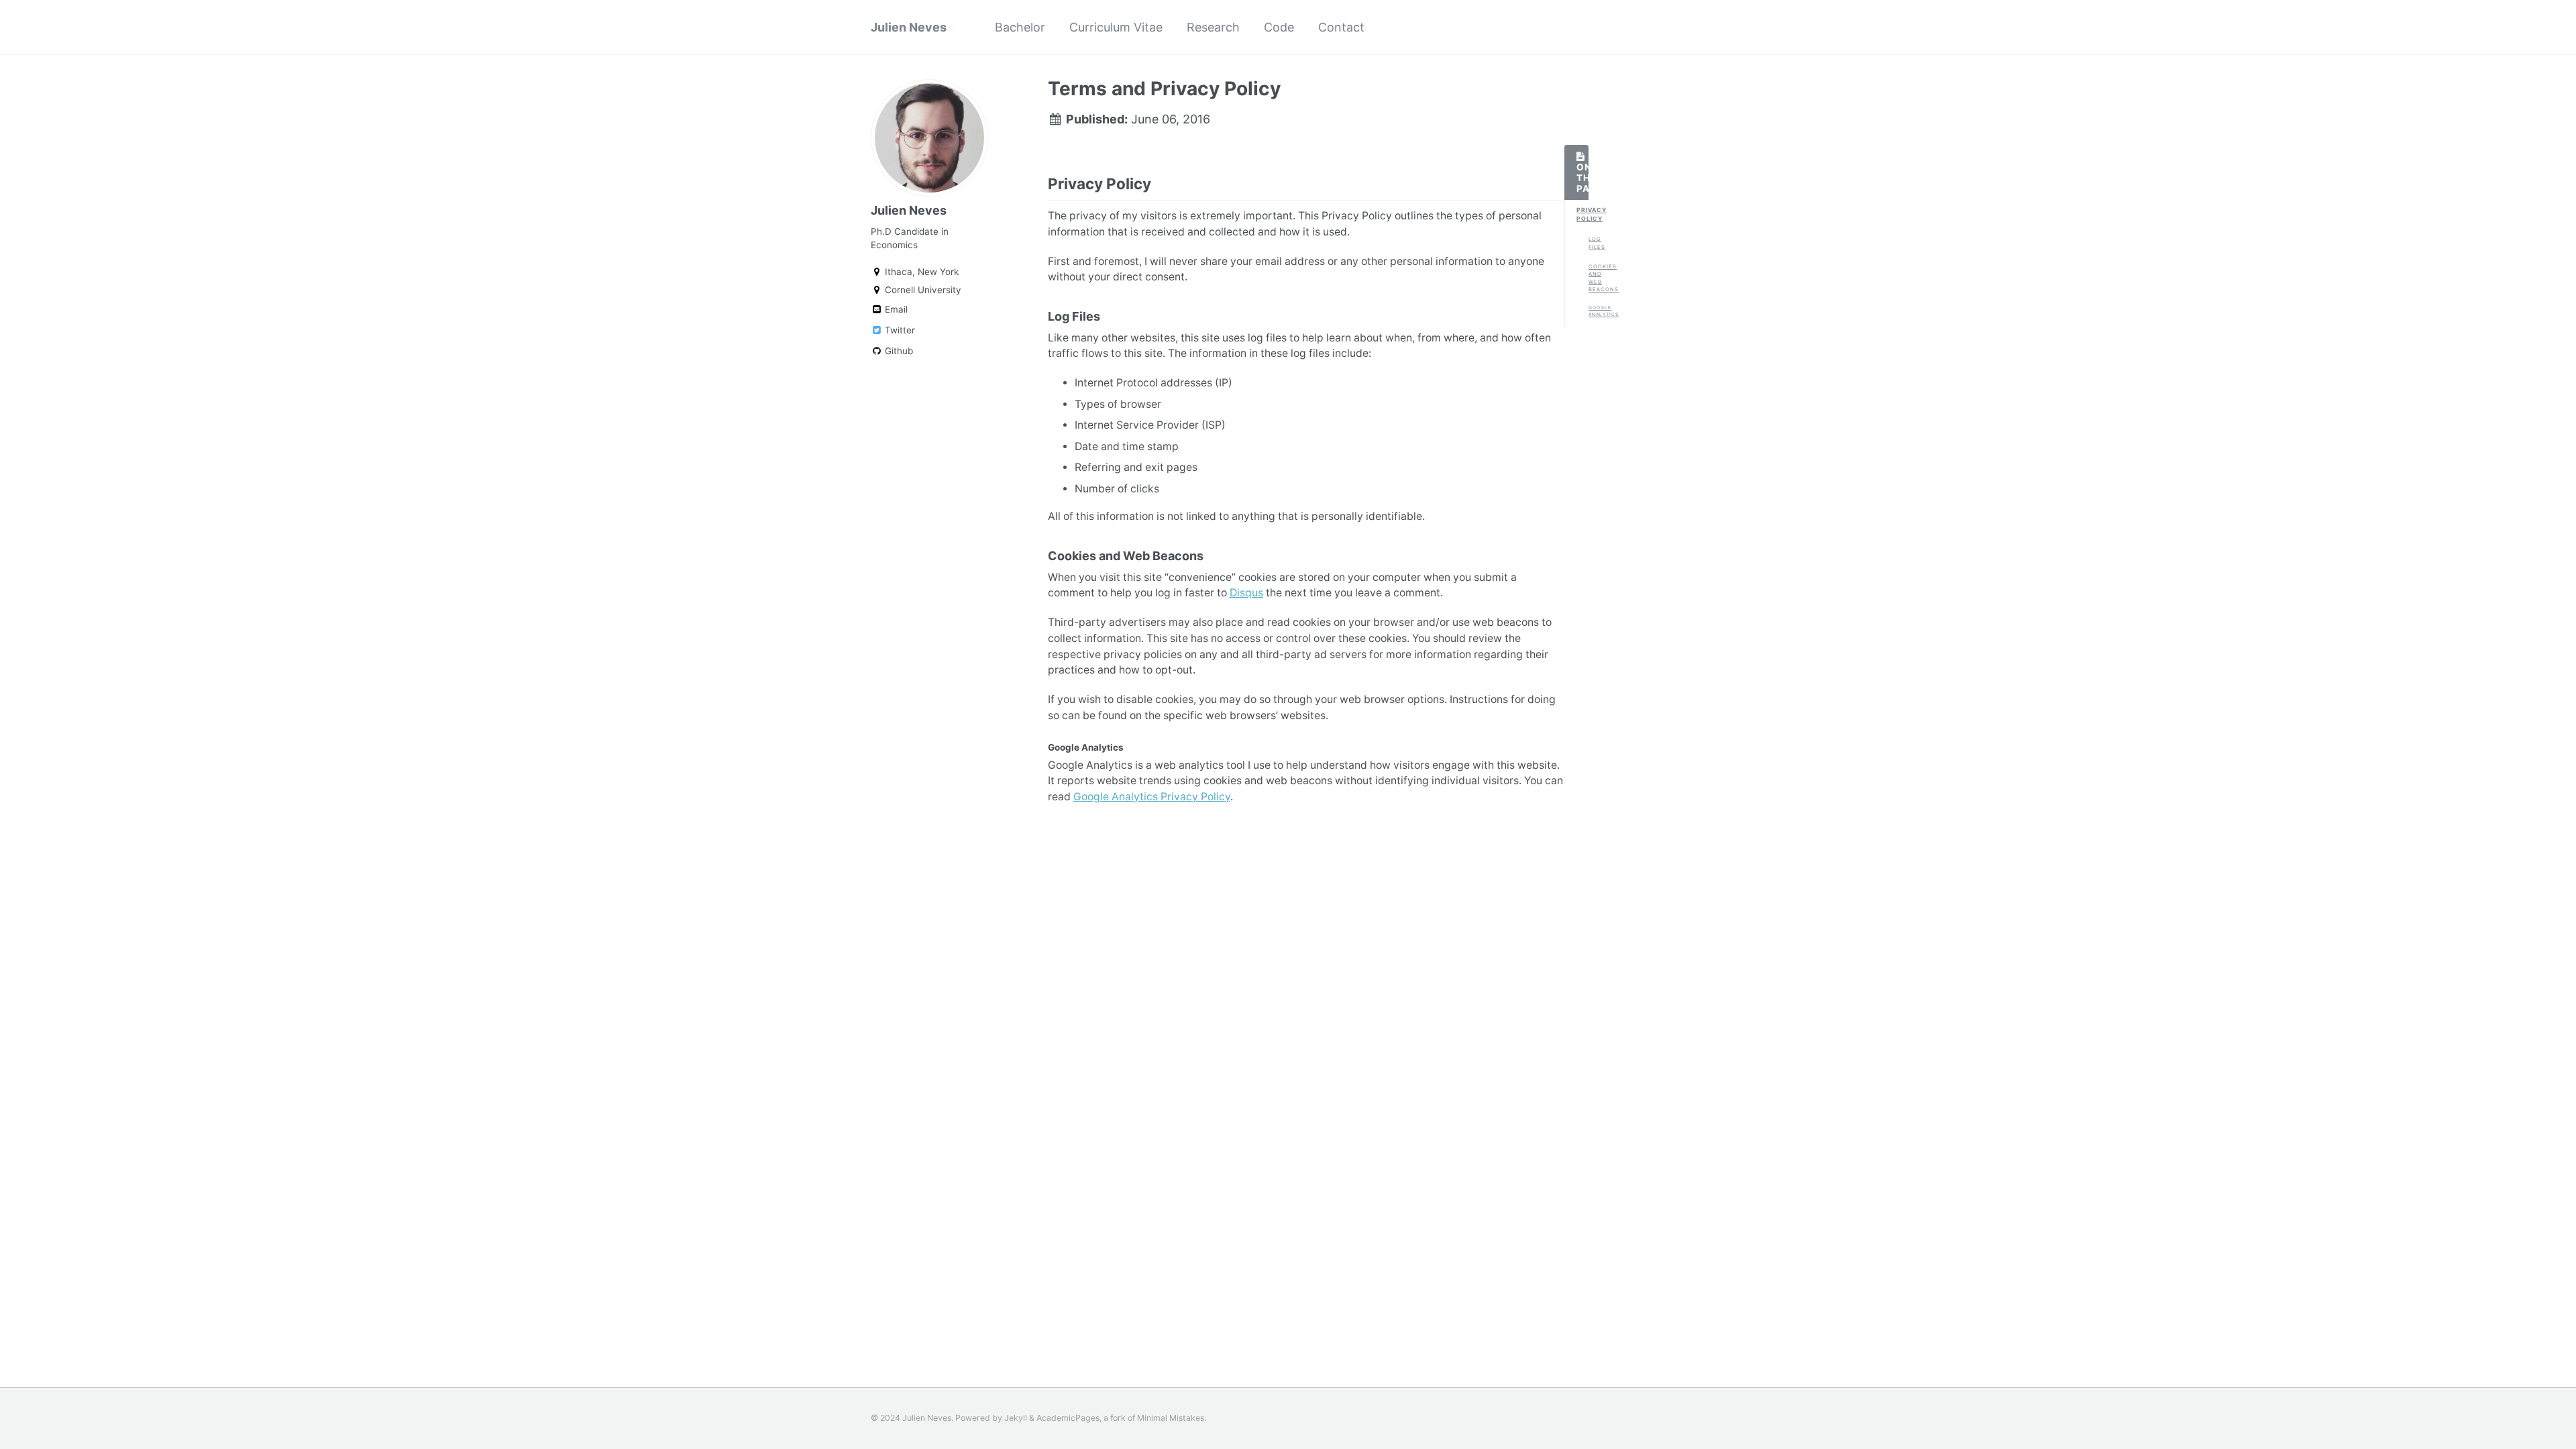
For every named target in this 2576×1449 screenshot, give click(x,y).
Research (1213, 27)
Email (895, 309)
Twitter (899, 330)
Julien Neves (909, 27)
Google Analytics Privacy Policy (1152, 797)
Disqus (1246, 593)
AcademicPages (1068, 1418)
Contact (1341, 27)
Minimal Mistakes (1171, 1418)
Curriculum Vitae (1116, 27)
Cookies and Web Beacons (1595, 278)
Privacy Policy (1582, 214)
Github (898, 351)
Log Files (1595, 243)
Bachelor (1020, 27)
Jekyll (1016, 1418)
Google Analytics (1595, 311)
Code (1279, 27)
